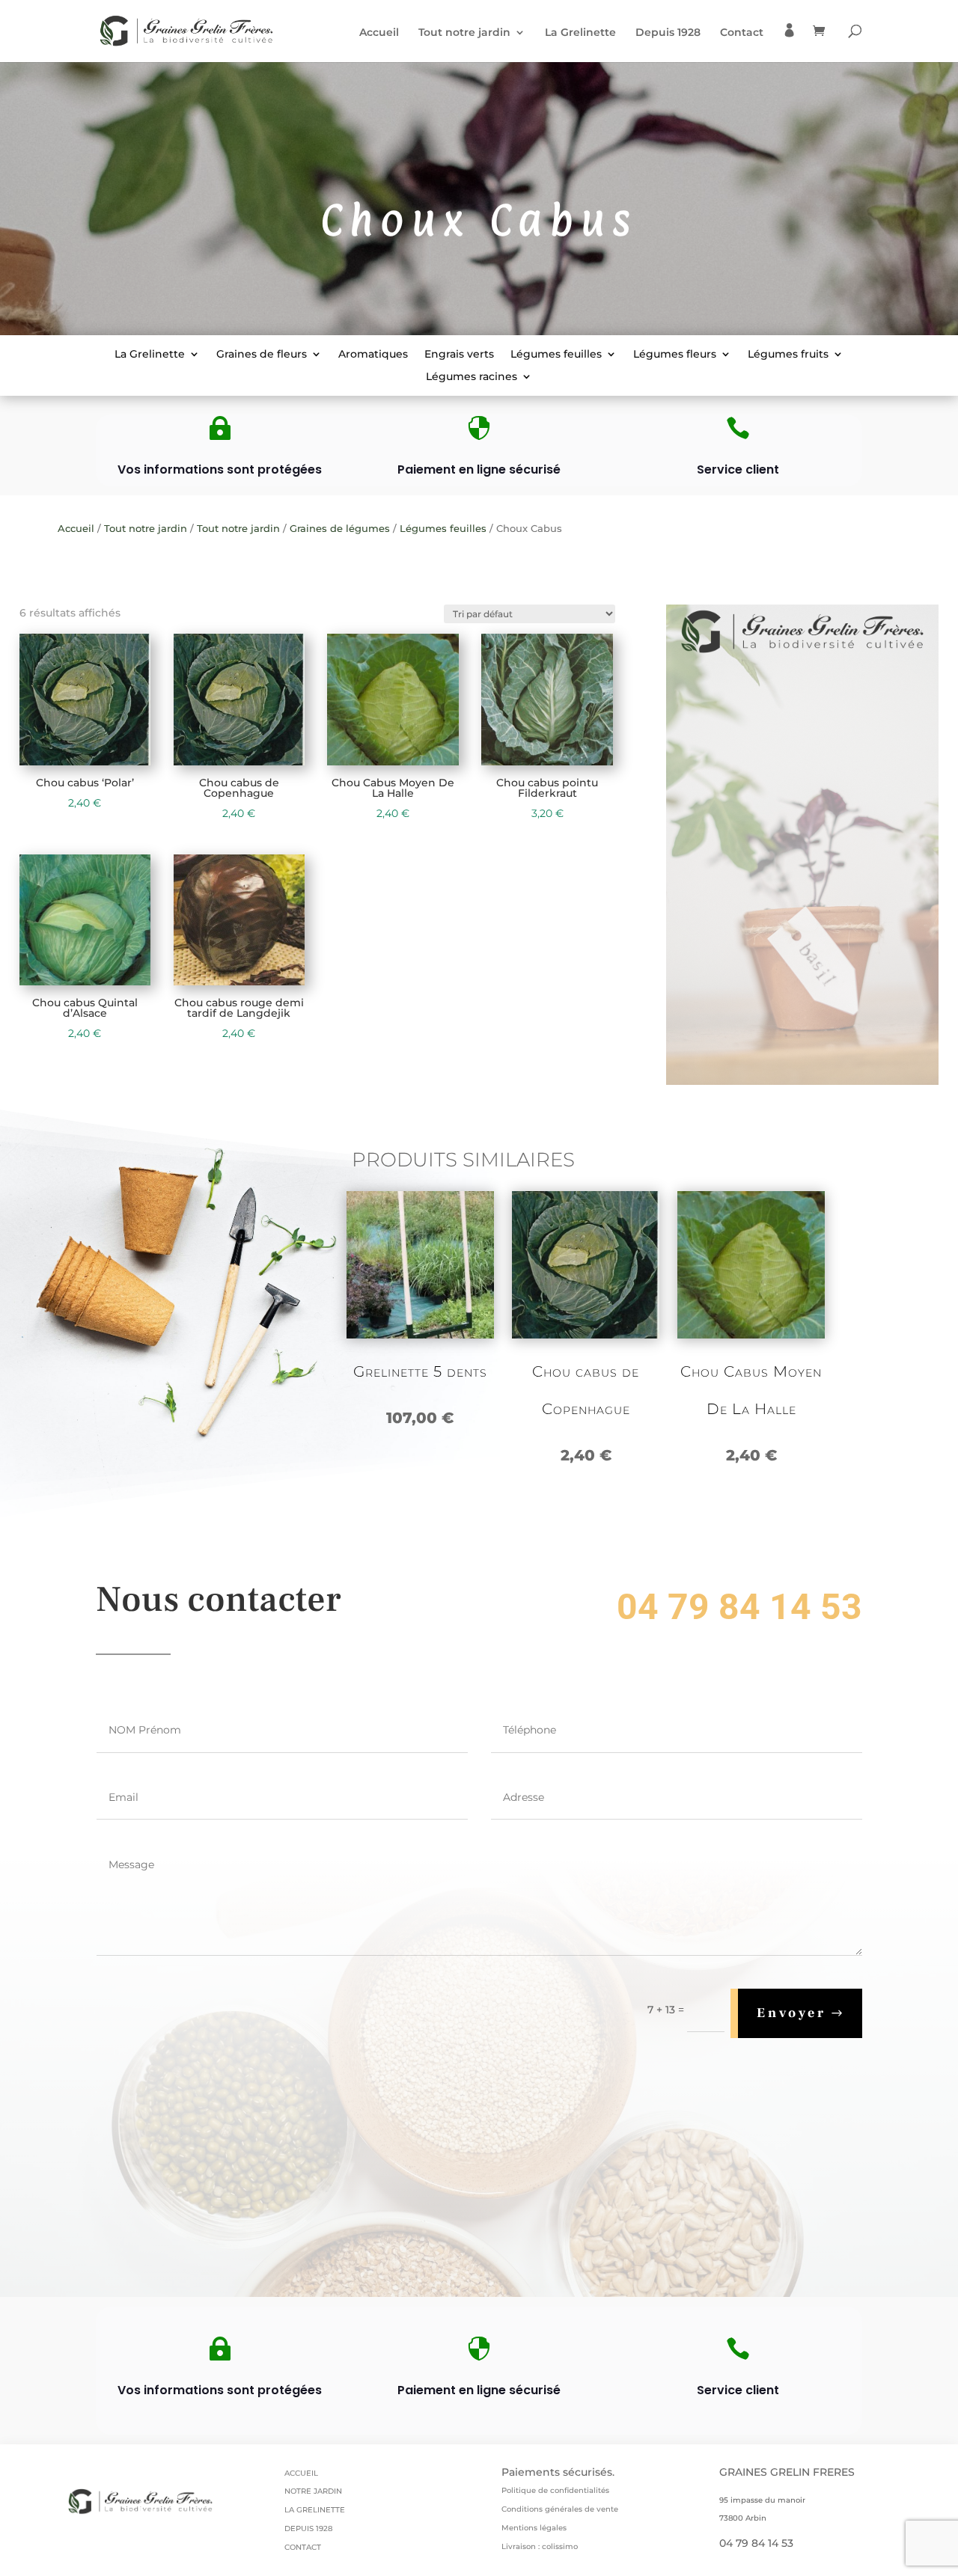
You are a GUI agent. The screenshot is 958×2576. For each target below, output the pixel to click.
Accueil (379, 33)
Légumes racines (472, 377)
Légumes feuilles (556, 355)
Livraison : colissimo (540, 2546)
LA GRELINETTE (315, 2510)
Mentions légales (534, 2528)
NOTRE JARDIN (313, 2491)
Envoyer (791, 2013)
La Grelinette (580, 33)
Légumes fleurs (675, 355)
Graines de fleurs (262, 355)
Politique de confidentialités (555, 2490)
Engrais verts (459, 355)
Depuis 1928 (668, 33)
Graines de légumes (340, 529)
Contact (742, 33)
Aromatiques (373, 355)
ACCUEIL (301, 2473)
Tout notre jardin (464, 33)
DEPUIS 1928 (308, 2528)
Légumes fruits (788, 355)
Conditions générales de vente (560, 2509)
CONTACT (303, 2547)
